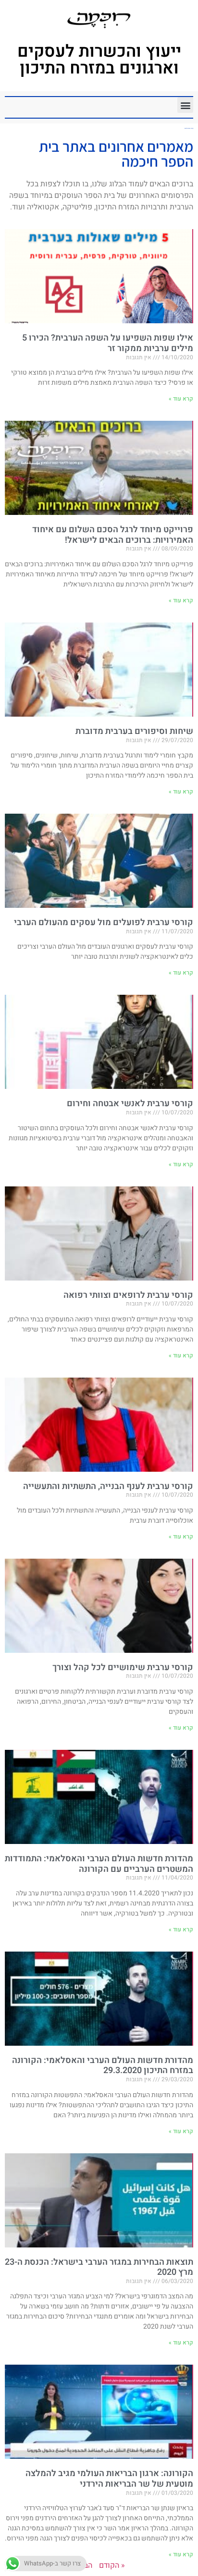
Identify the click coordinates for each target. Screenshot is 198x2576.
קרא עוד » (181, 399)
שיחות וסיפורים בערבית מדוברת (134, 731)
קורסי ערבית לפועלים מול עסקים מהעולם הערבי (104, 922)
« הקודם (112, 2565)
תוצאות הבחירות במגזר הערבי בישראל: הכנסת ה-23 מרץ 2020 (99, 2267)
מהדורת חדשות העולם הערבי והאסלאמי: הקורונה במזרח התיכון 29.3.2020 (103, 2066)
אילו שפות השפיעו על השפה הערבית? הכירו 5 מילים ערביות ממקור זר (108, 343)
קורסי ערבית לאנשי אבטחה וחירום (130, 1104)
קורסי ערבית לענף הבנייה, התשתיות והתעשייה (108, 1486)
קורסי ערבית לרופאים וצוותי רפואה (128, 1295)
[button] (185, 105)
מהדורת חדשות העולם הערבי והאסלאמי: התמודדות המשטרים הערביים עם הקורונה (99, 1864)
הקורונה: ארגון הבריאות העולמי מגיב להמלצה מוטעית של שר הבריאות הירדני (109, 2479)
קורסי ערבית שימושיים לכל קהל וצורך (123, 1667)
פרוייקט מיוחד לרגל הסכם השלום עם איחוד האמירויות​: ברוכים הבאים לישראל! (113, 535)
